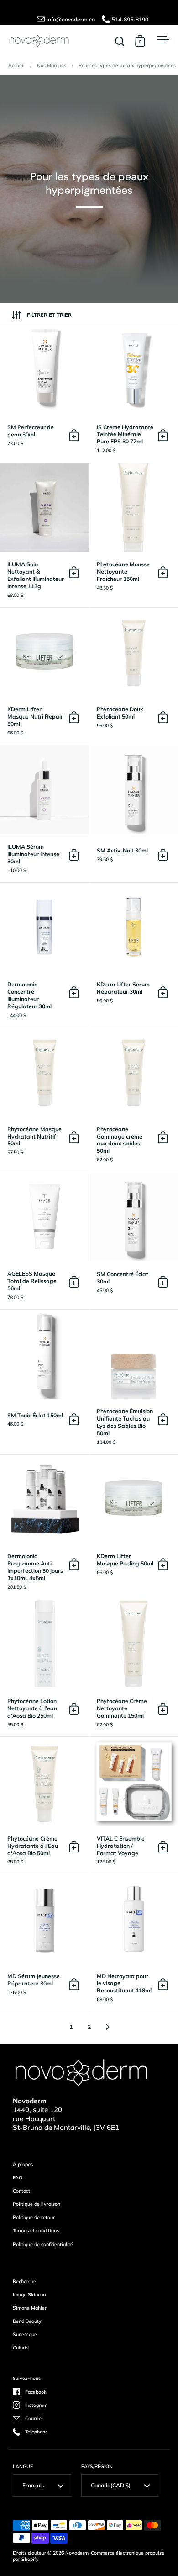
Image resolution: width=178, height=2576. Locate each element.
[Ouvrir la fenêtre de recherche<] (120, 41)
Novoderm (77, 2553)
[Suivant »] (108, 2027)
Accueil (16, 65)
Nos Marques (52, 65)
